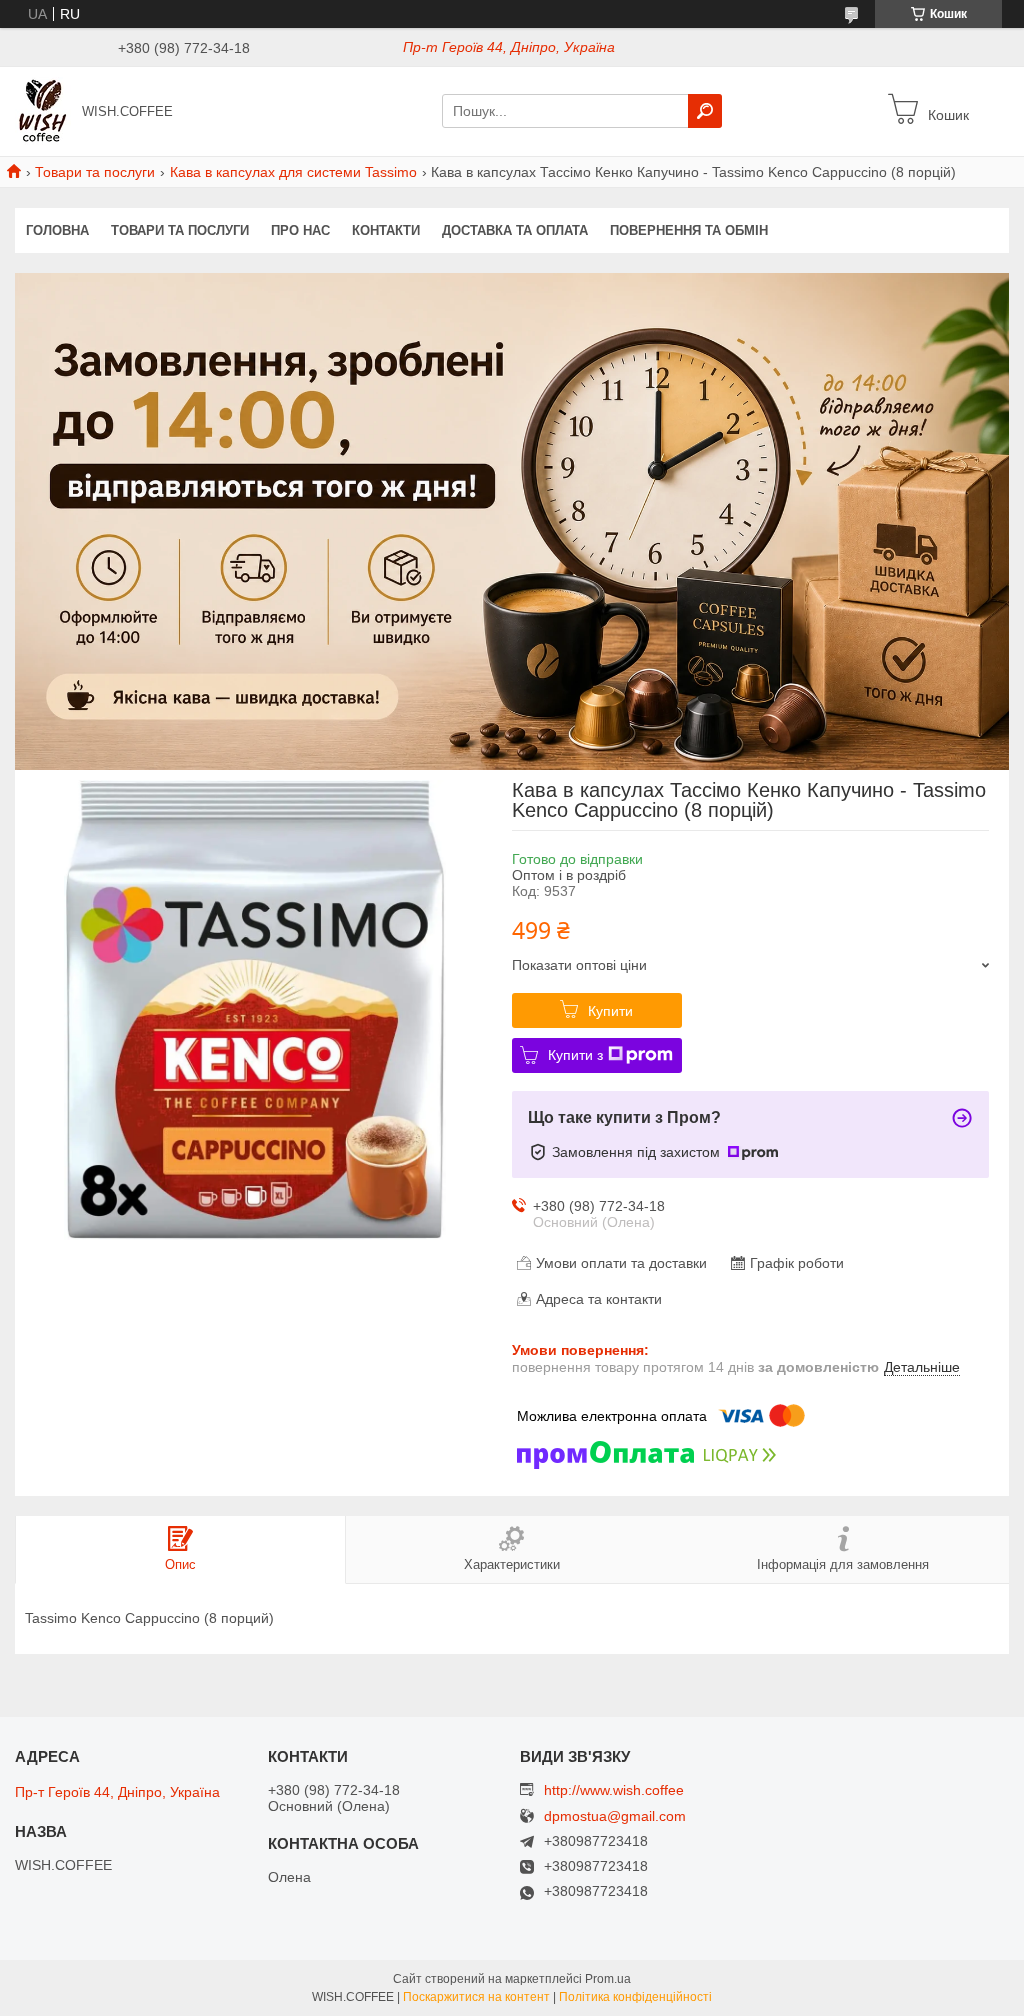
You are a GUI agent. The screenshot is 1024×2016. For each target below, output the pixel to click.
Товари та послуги (95, 172)
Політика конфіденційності (635, 1997)
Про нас (300, 230)
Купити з (575, 1055)
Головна (57, 230)
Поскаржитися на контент (476, 1997)
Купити (610, 1011)
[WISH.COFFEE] (43, 110)
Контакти (386, 230)
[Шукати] (705, 111)
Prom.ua (608, 1979)
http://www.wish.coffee (614, 1790)
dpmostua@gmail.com (615, 1816)
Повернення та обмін (689, 230)
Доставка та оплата (515, 230)
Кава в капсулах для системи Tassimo (293, 172)
